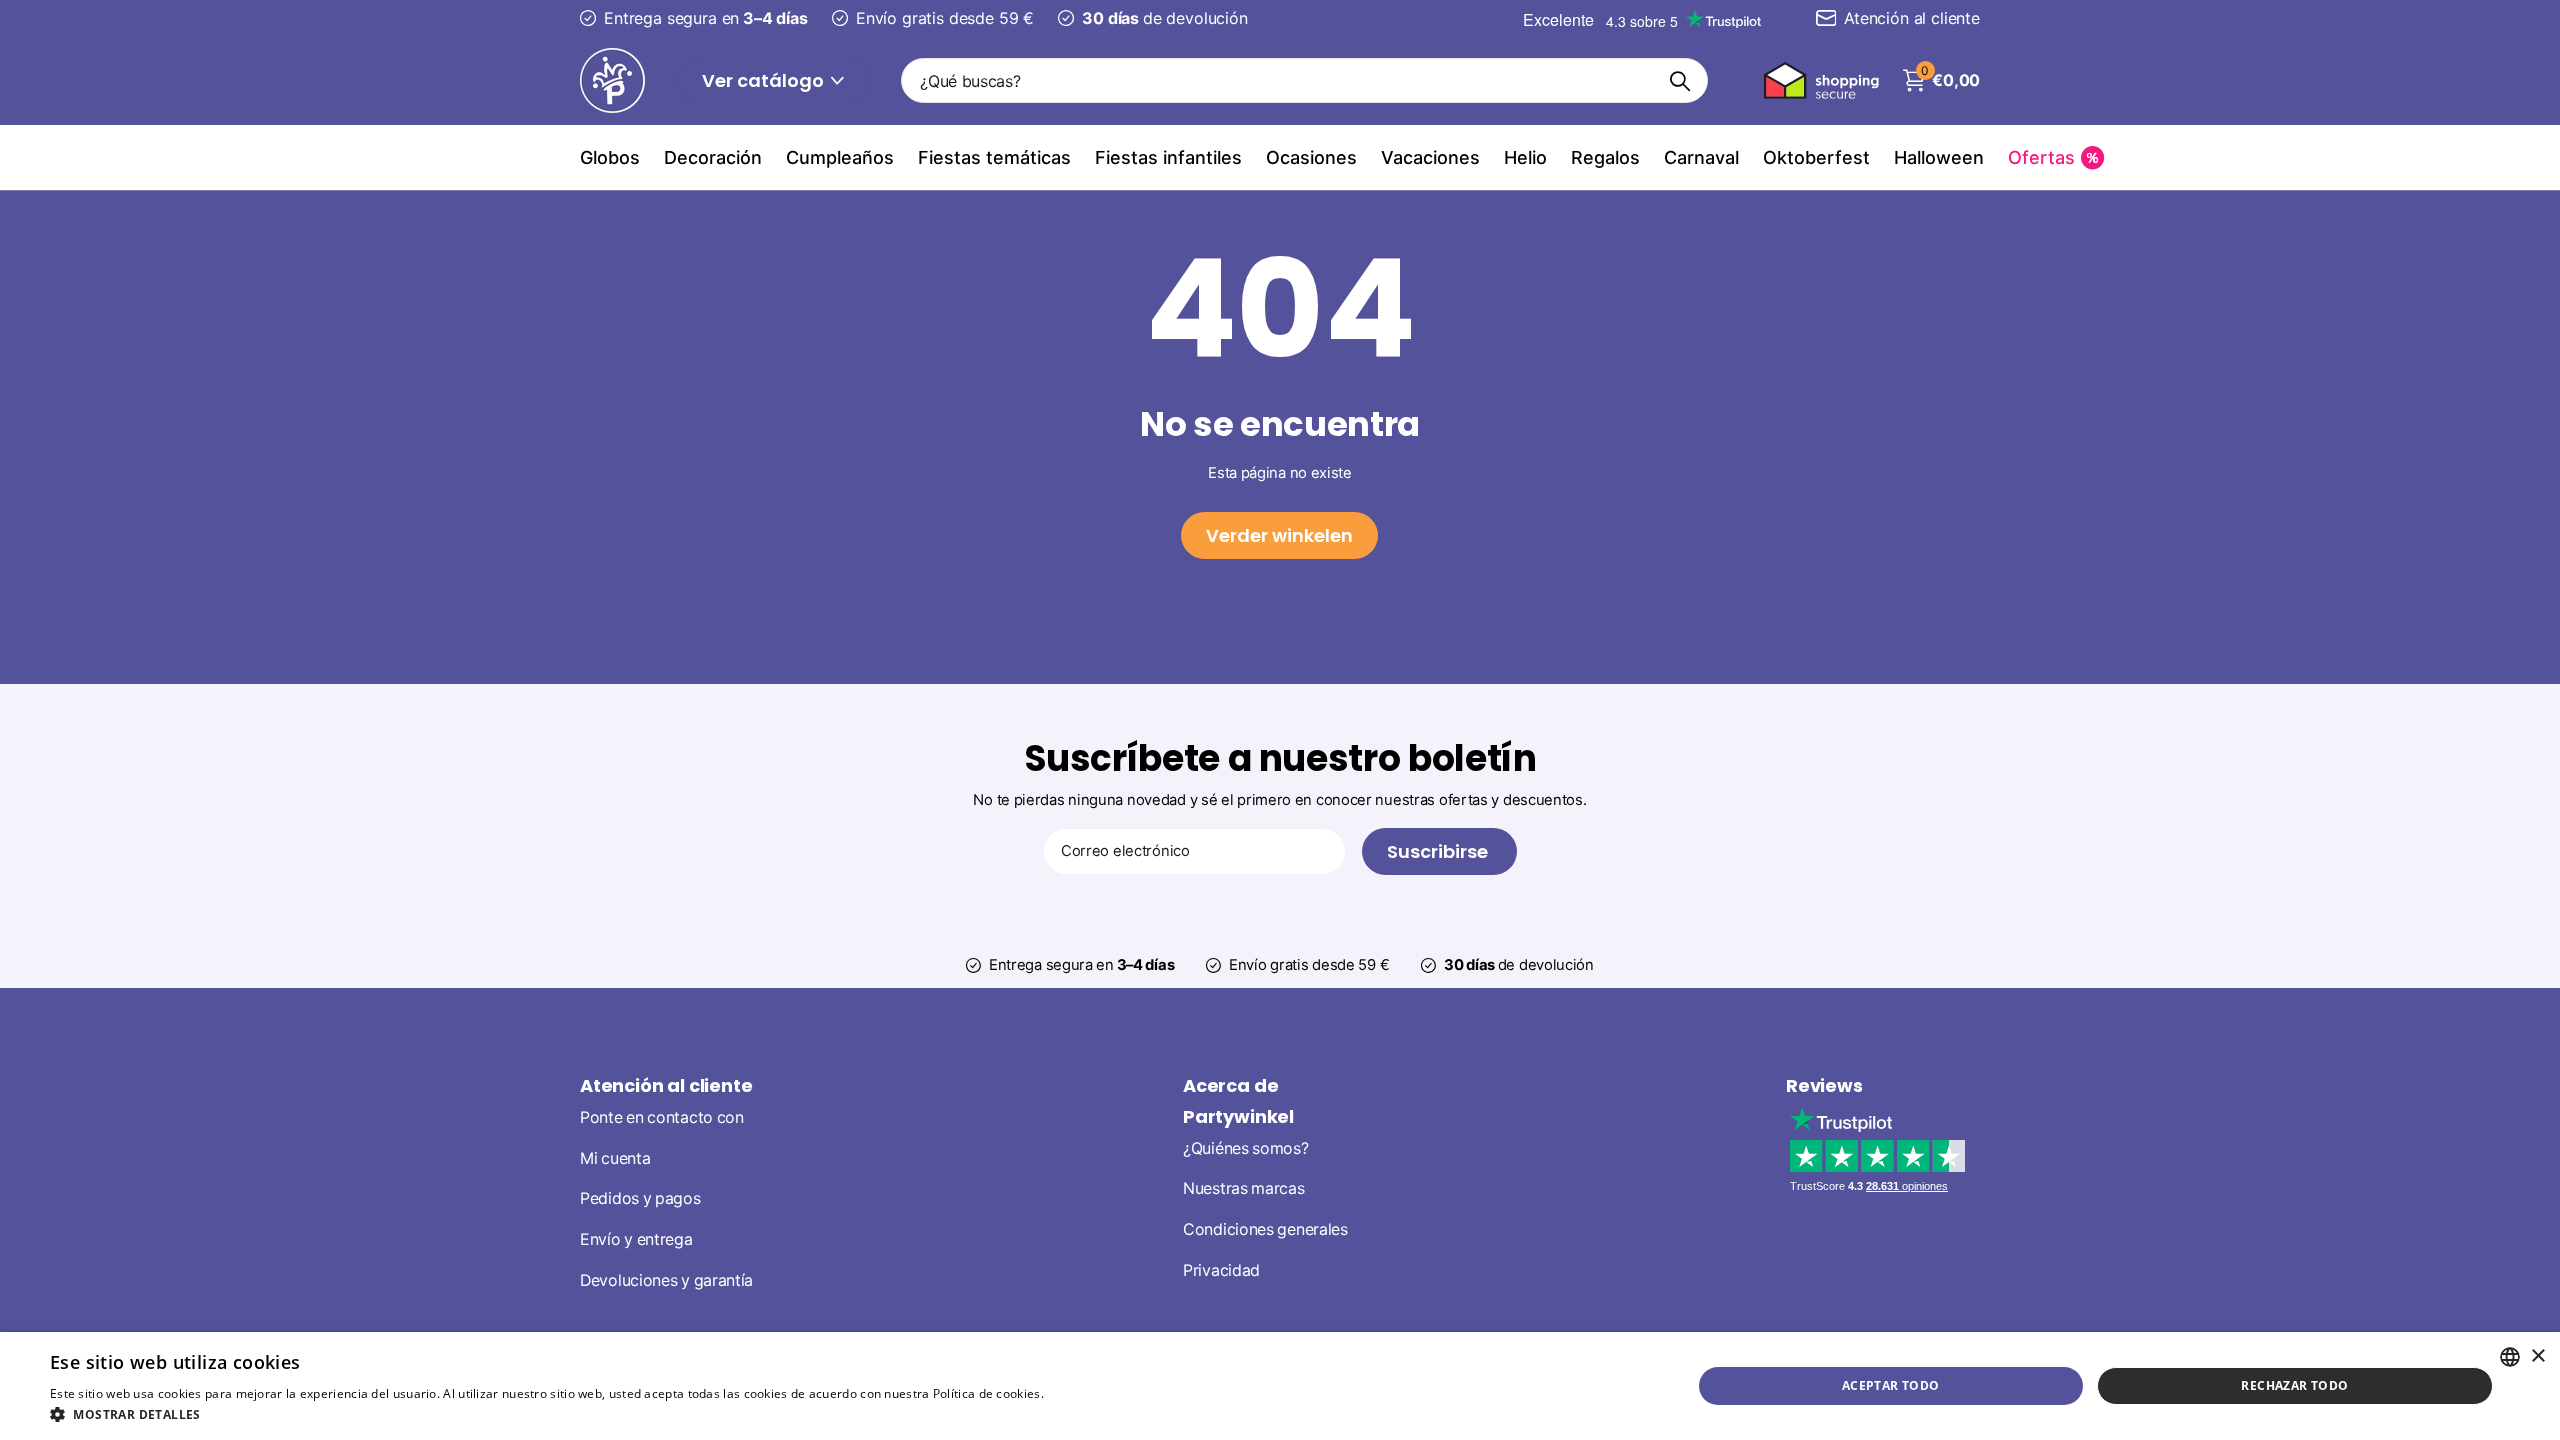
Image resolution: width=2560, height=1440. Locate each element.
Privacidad (1221, 1270)
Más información (1096, 1393)
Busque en (1680, 80)
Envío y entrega (636, 1239)
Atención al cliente (666, 1085)
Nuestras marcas (1244, 1188)
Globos (610, 157)
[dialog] (1280, 1386)
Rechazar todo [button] (2294, 1385)
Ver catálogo (765, 80)
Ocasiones (1311, 157)
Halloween (1939, 157)
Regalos (1605, 157)
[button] (598, 1414)
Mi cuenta (615, 1158)
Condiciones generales (1265, 1229)
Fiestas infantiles (1168, 157)
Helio (1525, 157)
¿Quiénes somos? (1246, 1148)
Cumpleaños (840, 157)
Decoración (713, 157)
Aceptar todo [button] (1891, 1385)
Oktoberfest (1816, 157)
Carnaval (1701, 157)
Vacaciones (1430, 157)
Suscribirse (1439, 851)
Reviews (1824, 1085)
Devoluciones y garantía (666, 1280)
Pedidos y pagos (640, 1198)
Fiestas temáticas (994, 157)
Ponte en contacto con (662, 1117)
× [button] (2537, 1356)
